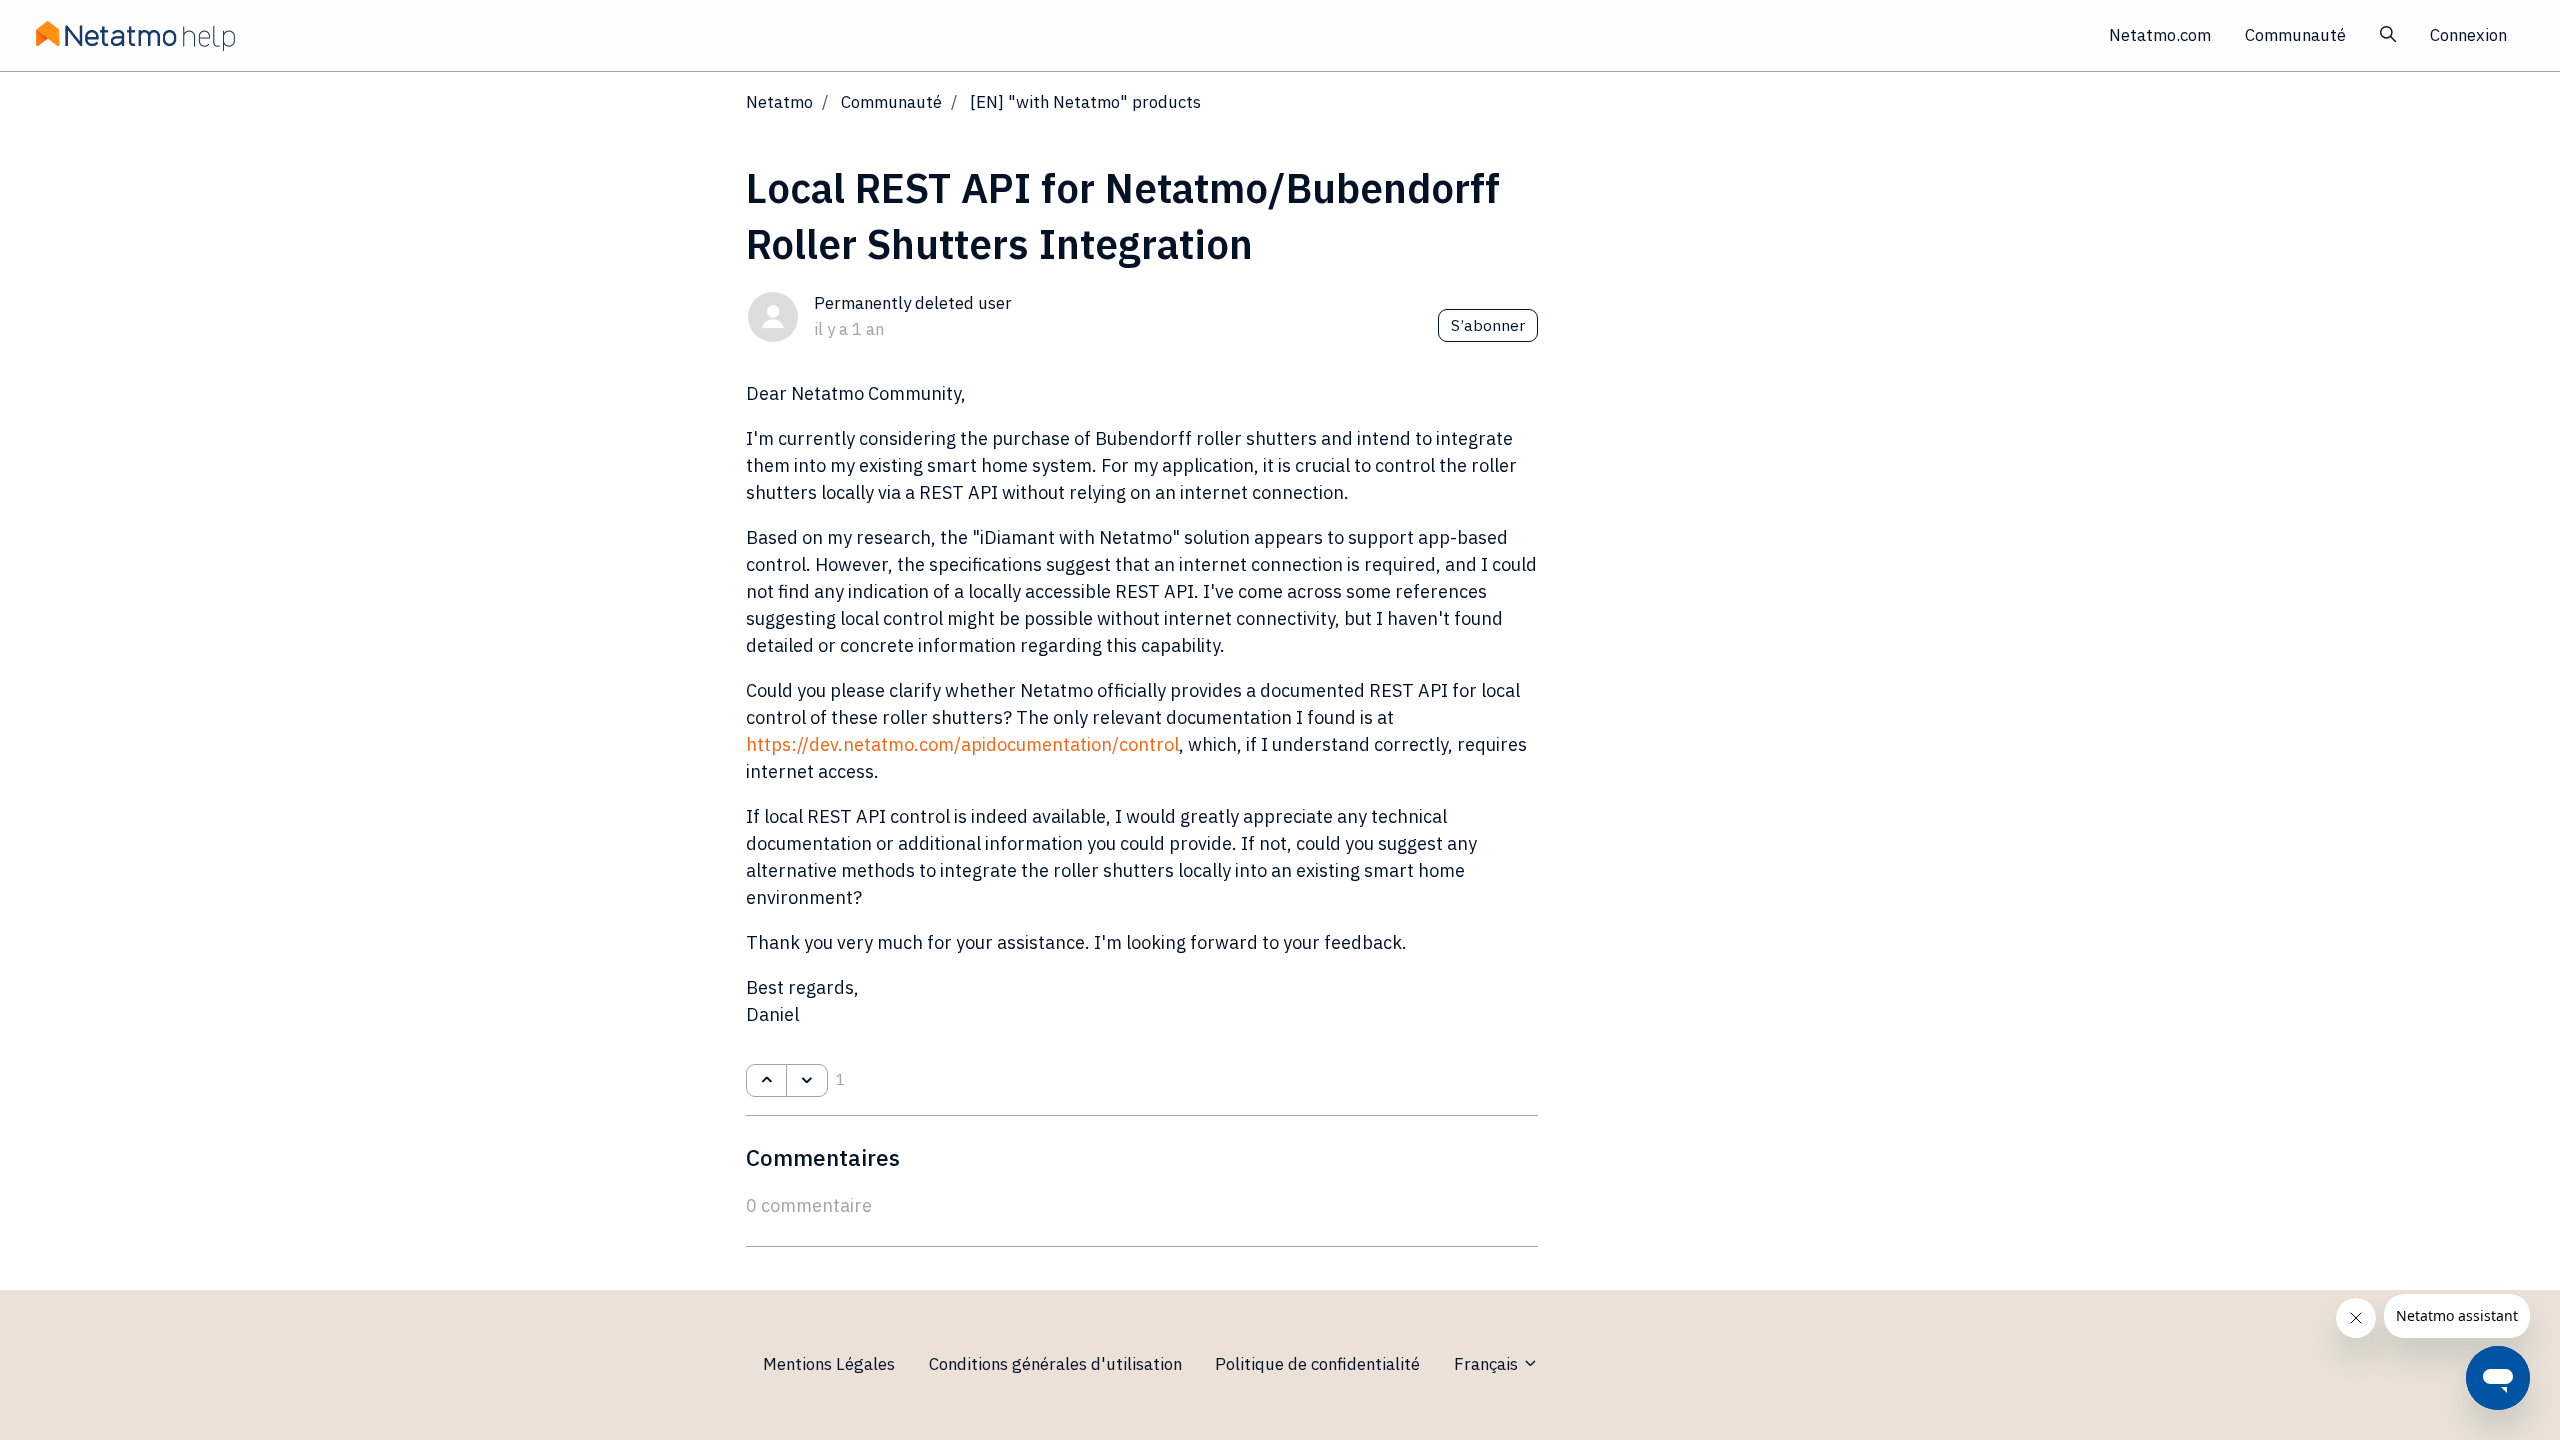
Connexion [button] (2468, 35)
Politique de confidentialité (1317, 1364)
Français (1488, 1364)
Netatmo (779, 102)
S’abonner (1488, 325)
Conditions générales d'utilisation (1055, 1364)
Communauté (2295, 35)
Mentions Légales (829, 1364)
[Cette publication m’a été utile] (766, 1081)
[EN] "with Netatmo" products (1085, 102)
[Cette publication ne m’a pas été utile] (806, 1081)
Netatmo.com (2160, 35)
